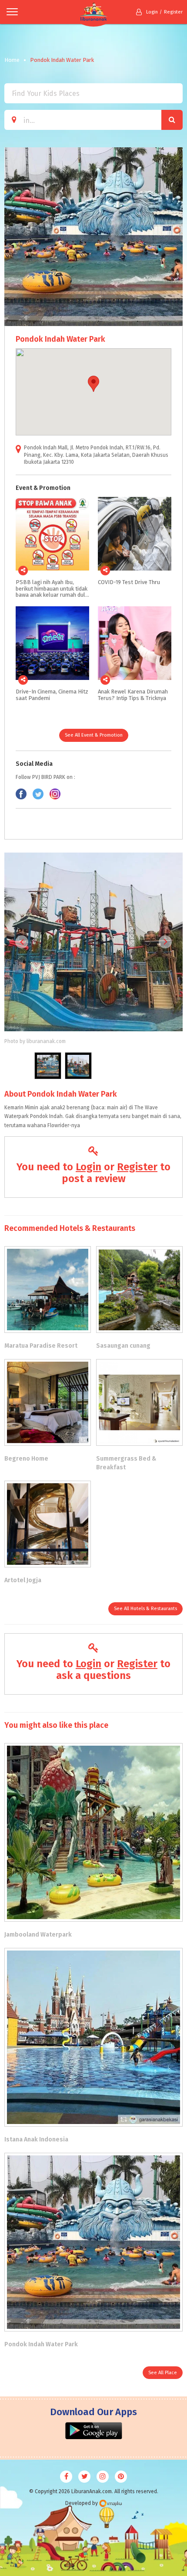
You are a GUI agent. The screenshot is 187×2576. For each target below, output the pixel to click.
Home (12, 60)
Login (152, 12)
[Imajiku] (110, 2503)
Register (173, 12)
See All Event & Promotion (94, 735)
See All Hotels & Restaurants (145, 1609)
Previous (22, 942)
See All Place (163, 2373)
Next (165, 942)
